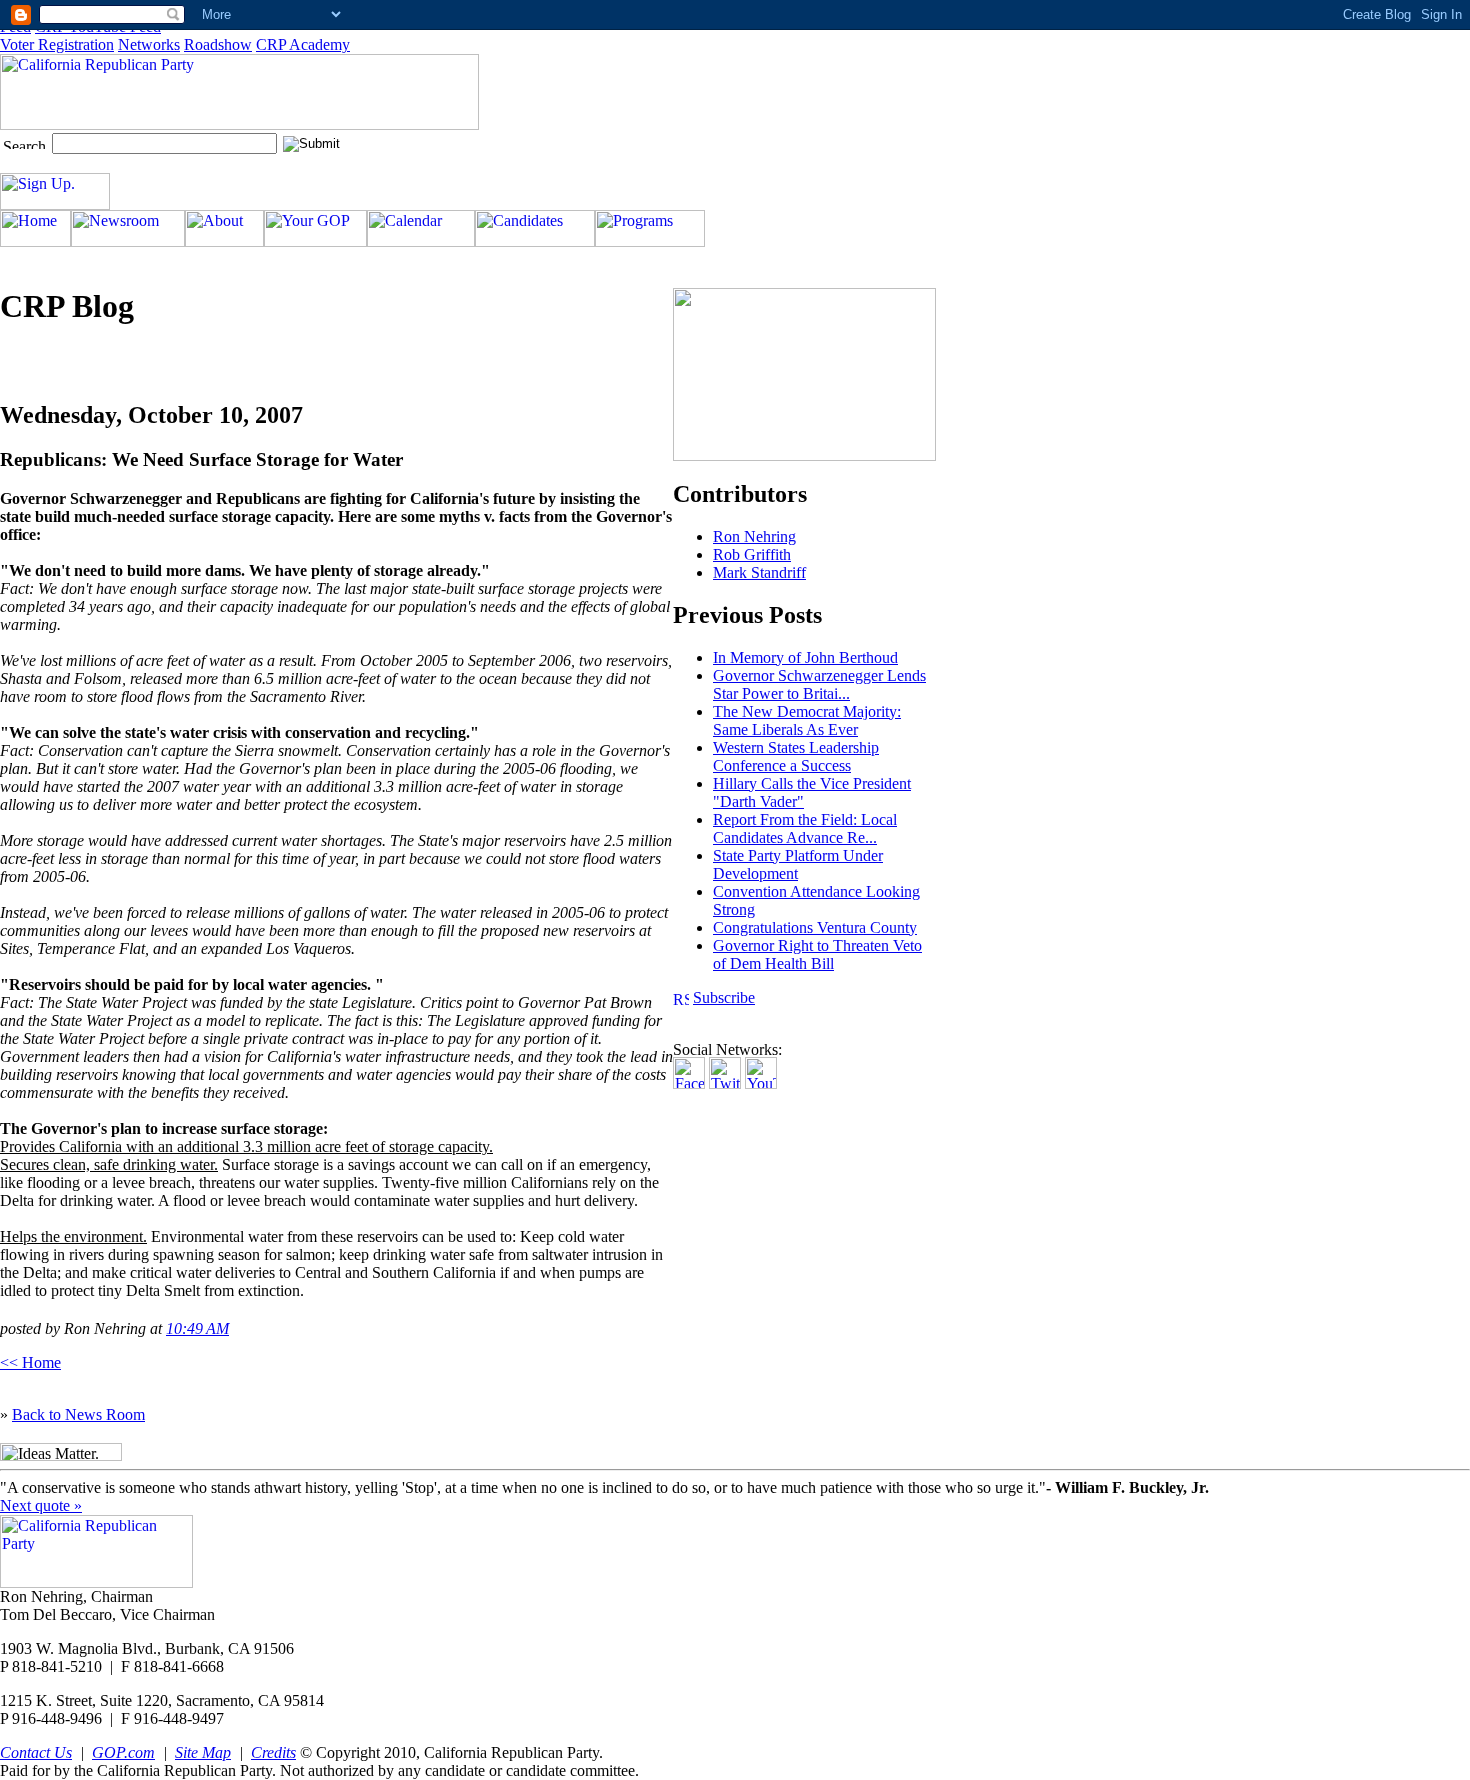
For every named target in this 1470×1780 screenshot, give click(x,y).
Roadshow (218, 44)
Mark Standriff (759, 572)
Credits (273, 1752)
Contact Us (36, 1752)
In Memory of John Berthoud (805, 657)
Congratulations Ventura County (815, 927)
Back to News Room (78, 1414)
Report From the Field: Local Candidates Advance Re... (805, 828)
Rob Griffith (752, 554)
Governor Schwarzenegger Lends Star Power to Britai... (819, 684)
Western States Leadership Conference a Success (796, 756)
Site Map (203, 1752)
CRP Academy (303, 44)
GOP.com (123, 1752)
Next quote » (41, 1505)
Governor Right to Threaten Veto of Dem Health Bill (817, 954)
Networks (149, 44)
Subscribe (724, 997)
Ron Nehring (754, 536)
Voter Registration (57, 44)
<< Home (30, 1362)
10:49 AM (197, 1328)
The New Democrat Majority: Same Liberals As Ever (807, 720)
